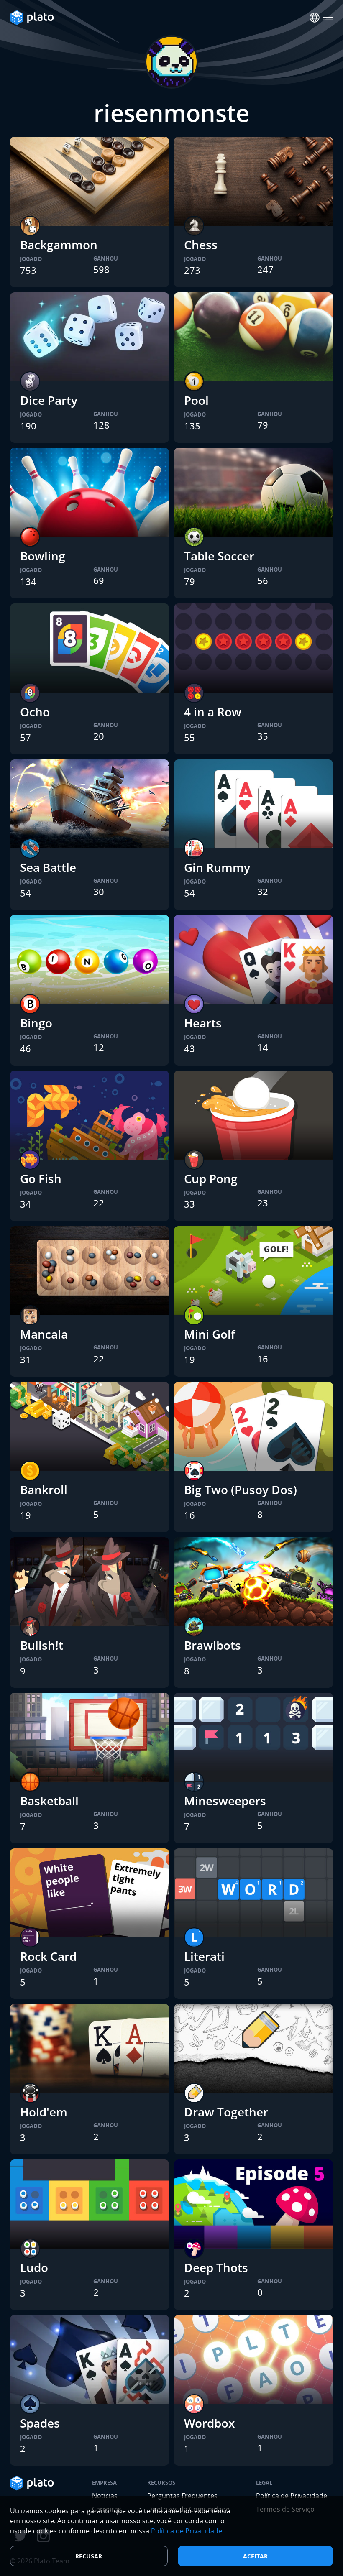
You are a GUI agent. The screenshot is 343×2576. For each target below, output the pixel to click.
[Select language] (315, 18)
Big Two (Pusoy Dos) (241, 1490)
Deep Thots (216, 2267)
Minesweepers (225, 1801)
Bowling (43, 556)
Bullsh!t (42, 1645)
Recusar (89, 2556)
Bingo (36, 1023)
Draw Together (226, 2112)
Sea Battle (48, 867)
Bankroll (44, 1490)
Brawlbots (212, 1645)
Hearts (203, 1023)
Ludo (34, 2267)
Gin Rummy (217, 867)
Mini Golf (210, 1334)
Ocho (35, 712)
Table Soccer (219, 556)
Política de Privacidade (187, 2531)
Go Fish (41, 1178)
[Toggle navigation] (328, 18)
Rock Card (48, 1956)
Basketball (49, 1801)
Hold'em (44, 2112)
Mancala (44, 1334)
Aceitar (255, 2556)
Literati (204, 1956)
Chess (201, 245)
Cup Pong (211, 1178)
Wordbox (209, 2423)
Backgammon (59, 245)
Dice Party (49, 400)
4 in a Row (213, 712)
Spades (40, 2423)
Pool (196, 400)
